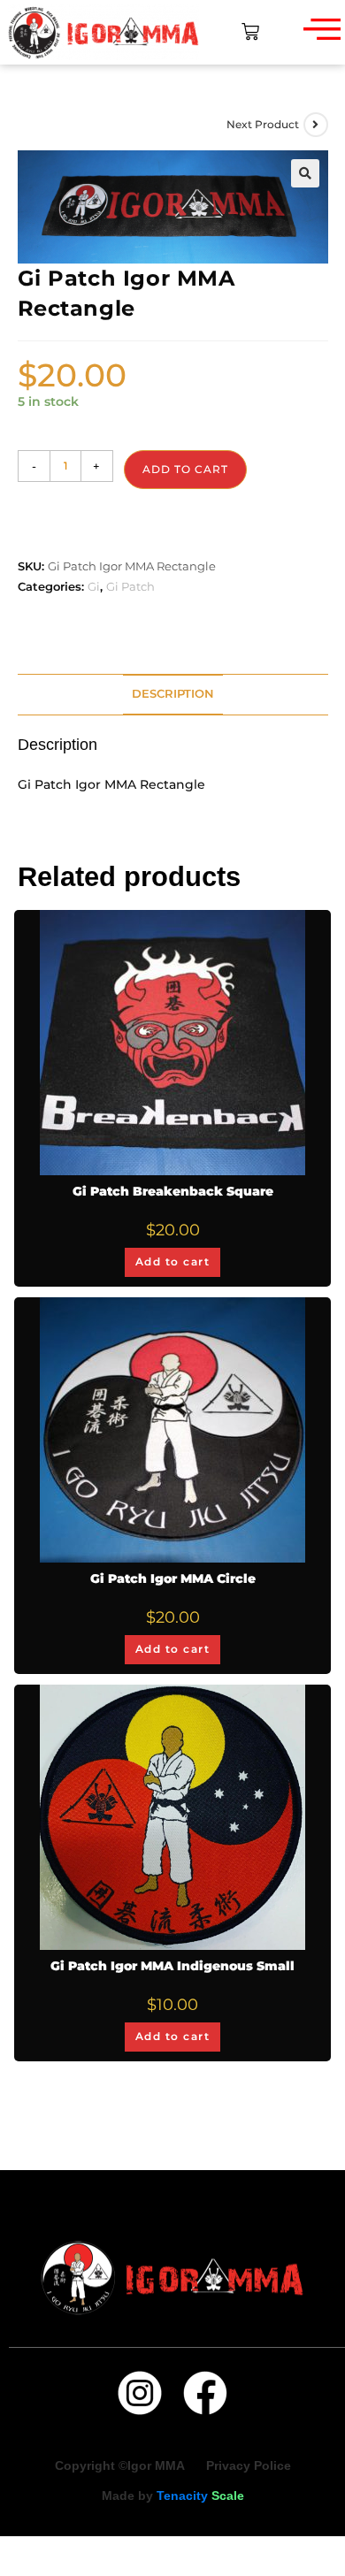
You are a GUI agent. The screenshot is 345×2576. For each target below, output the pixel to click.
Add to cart (185, 469)
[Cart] (250, 32)
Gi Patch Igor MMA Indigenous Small (172, 1966)
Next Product (263, 124)
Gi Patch (130, 586)
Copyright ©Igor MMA (122, 2465)
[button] (305, 173)
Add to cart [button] (173, 1261)
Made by (173, 2496)
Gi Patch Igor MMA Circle (173, 1578)
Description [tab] (173, 694)
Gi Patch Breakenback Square (173, 1191)
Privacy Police (249, 2465)
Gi (94, 586)
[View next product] (316, 125)
